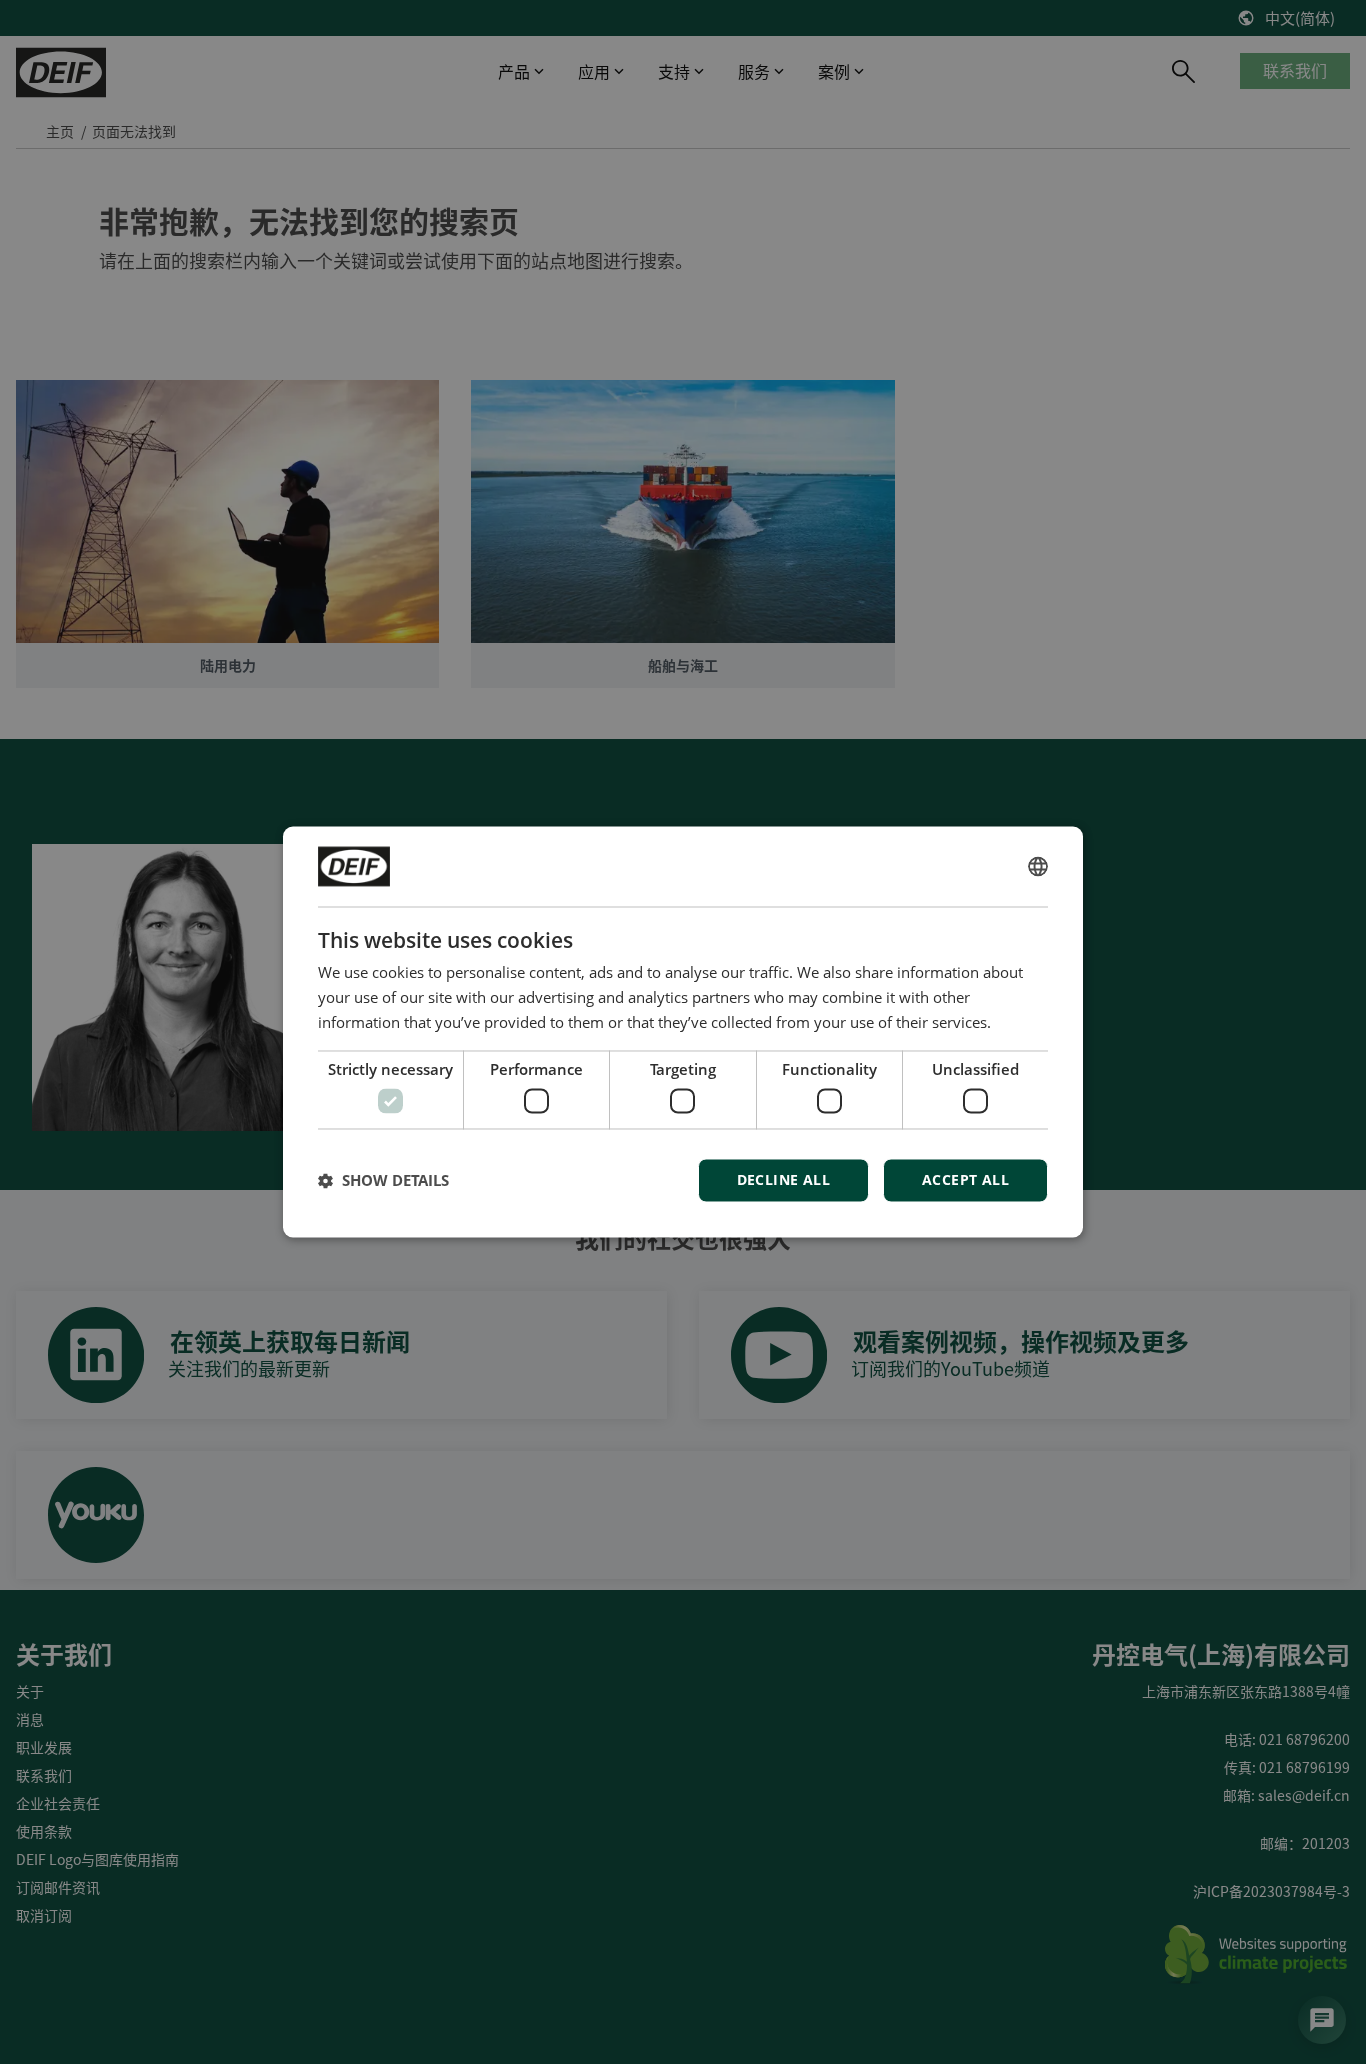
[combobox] (1038, 866)
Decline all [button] (783, 1180)
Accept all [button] (965, 1180)
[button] (383, 1181)
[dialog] (683, 1031)
